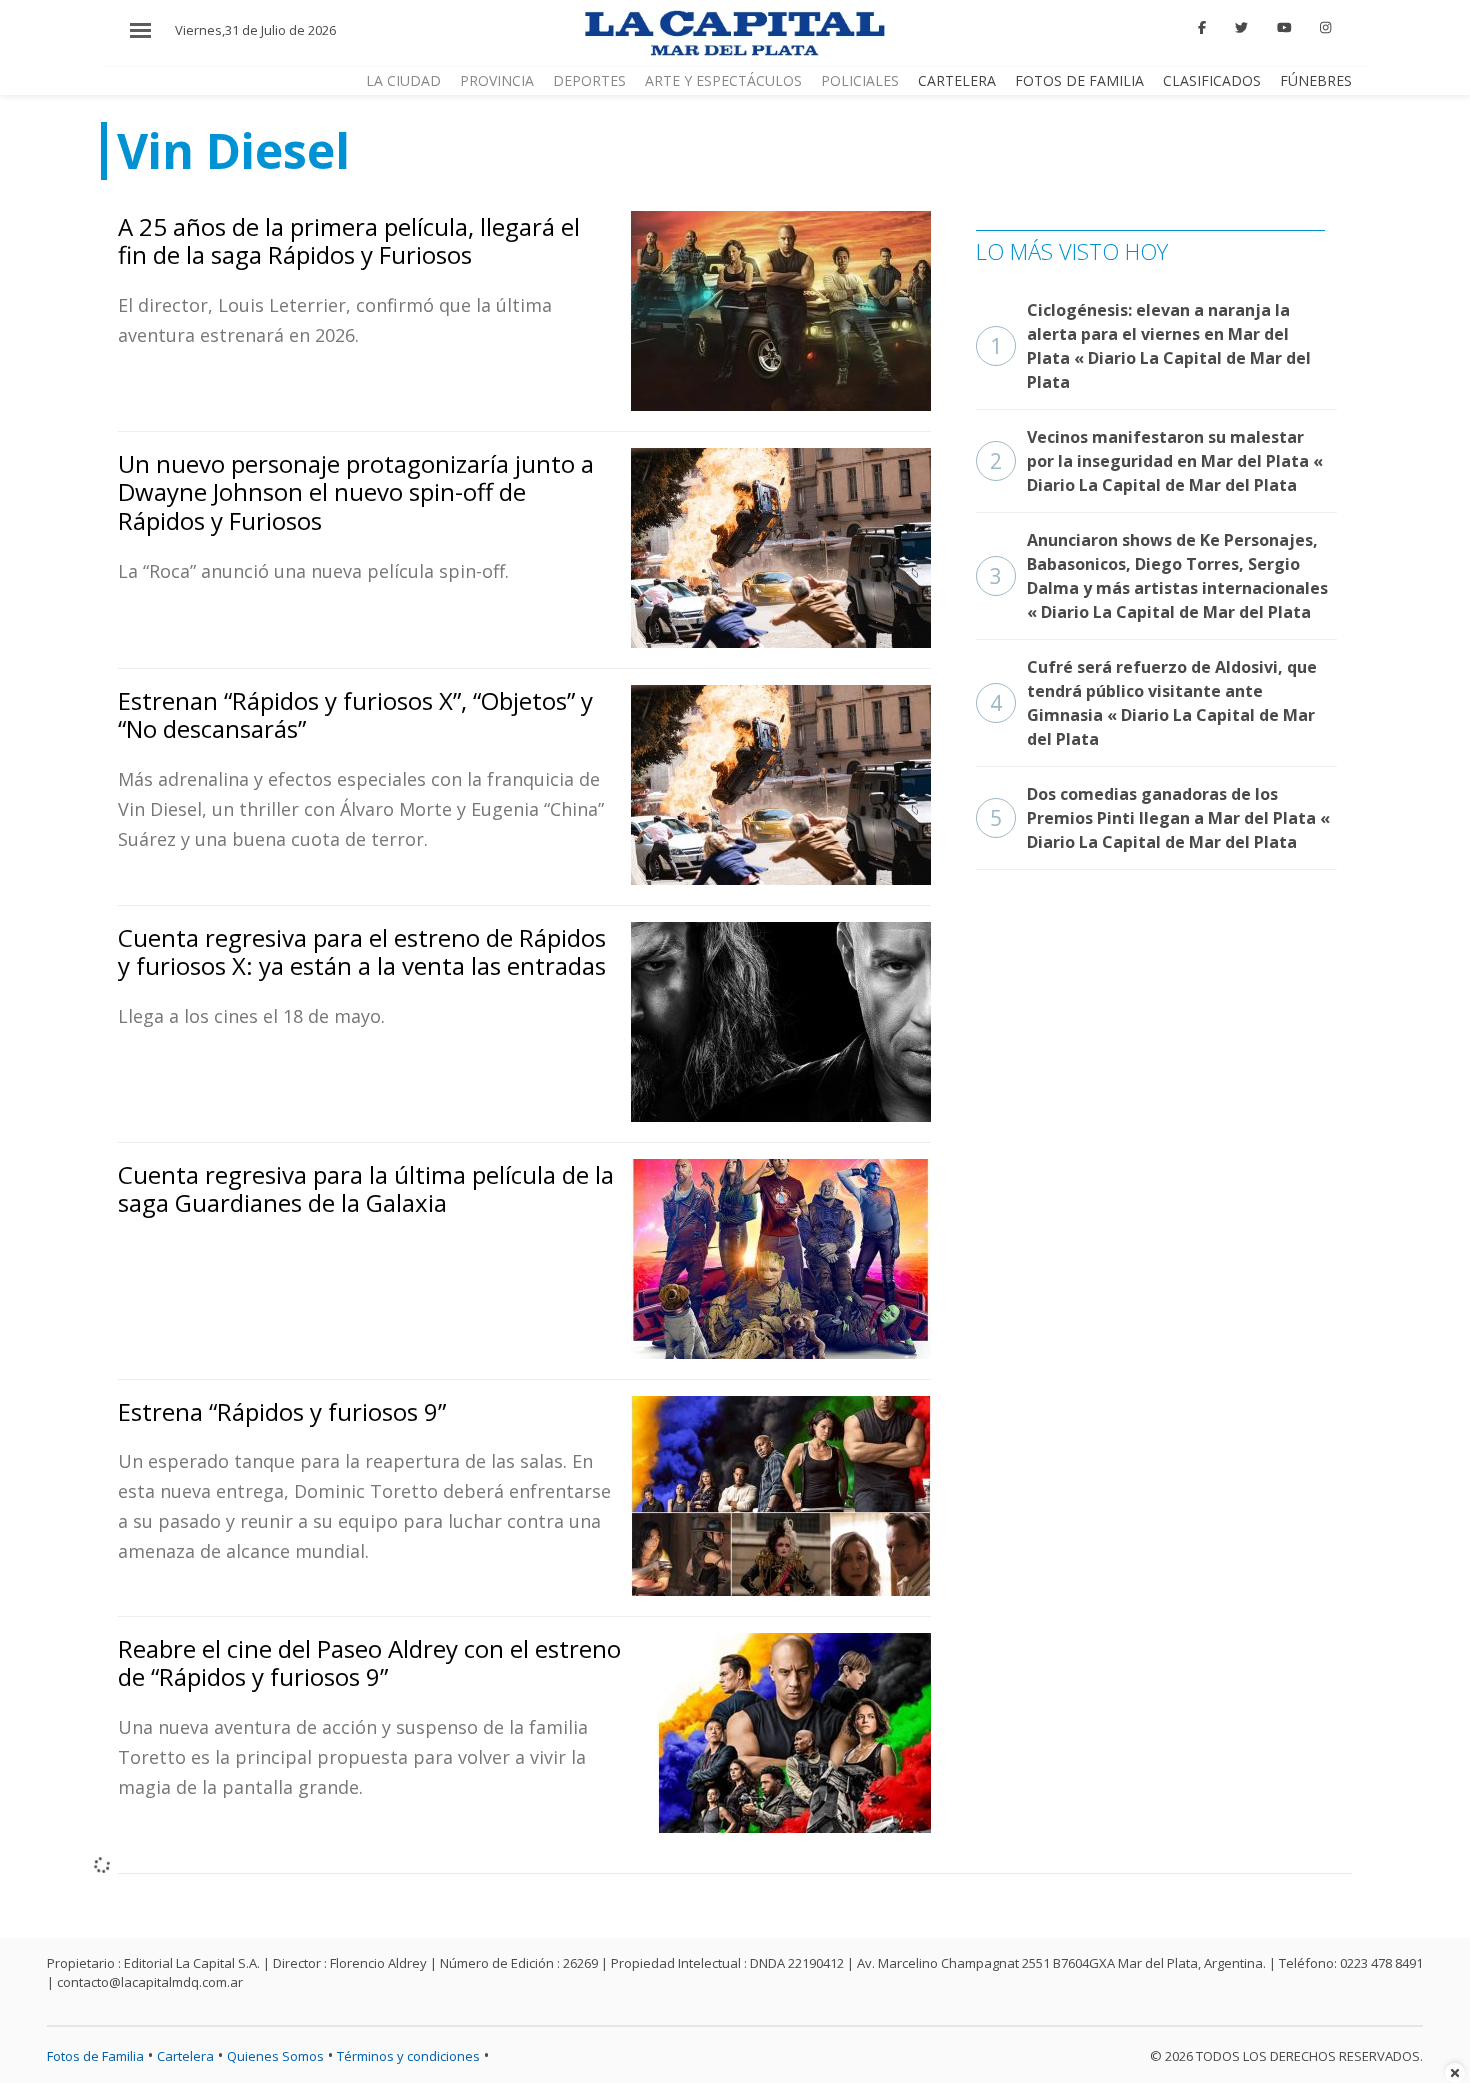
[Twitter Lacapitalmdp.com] (1241, 28)
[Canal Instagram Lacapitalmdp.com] (1325, 28)
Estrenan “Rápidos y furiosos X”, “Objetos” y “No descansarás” (355, 715)
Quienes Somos (275, 2056)
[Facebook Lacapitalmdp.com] (1203, 28)
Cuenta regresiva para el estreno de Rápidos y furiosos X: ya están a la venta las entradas (362, 952)
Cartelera (957, 80)
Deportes (589, 80)
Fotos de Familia (1079, 80)
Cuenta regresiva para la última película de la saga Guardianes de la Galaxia (366, 1189)
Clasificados (1212, 80)
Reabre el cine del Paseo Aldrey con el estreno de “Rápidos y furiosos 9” (369, 1663)
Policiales (860, 80)
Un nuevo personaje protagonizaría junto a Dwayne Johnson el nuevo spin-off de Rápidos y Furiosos (356, 492)
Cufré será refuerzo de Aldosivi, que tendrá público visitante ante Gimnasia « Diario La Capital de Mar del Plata (1153, 703)
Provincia (497, 80)
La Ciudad (403, 80)
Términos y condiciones (408, 2056)
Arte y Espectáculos (723, 80)
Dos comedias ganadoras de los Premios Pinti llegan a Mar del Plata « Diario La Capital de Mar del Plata (1160, 818)
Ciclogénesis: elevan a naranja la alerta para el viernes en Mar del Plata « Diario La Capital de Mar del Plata (1150, 346)
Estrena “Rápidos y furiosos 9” (282, 1411)
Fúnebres (1316, 80)
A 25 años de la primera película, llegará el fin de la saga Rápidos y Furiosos (349, 241)
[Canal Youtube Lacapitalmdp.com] (1284, 28)
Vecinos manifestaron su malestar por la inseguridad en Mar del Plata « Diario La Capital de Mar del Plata (1156, 461)
